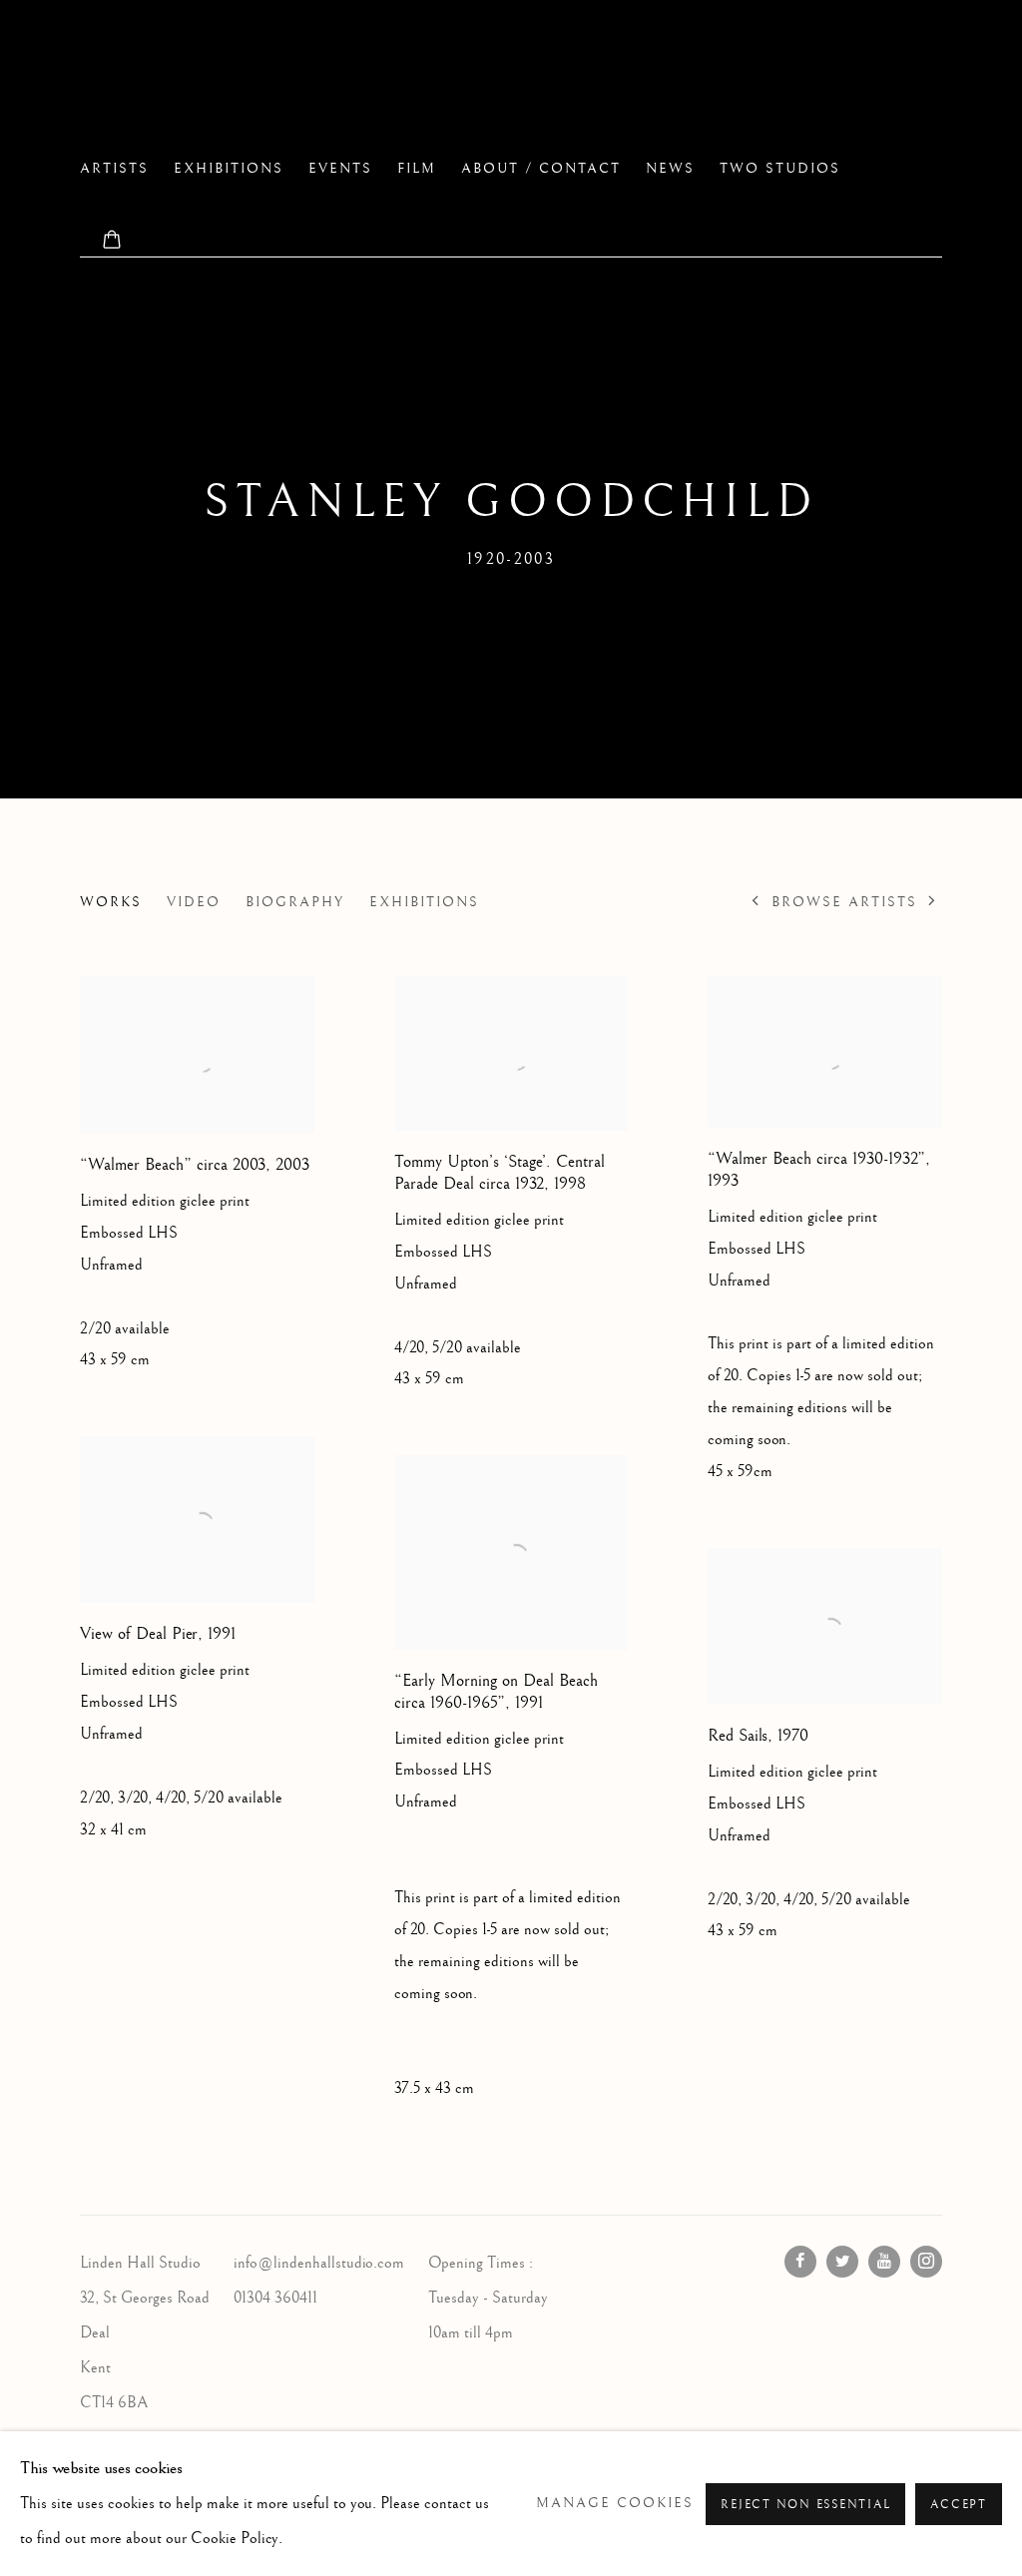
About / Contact (541, 169)
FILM (417, 169)
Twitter (842, 2262)
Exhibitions (229, 169)
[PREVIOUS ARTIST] (756, 902)
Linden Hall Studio (259, 81)
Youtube (884, 2262)
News (670, 169)
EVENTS (340, 169)
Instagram (926, 2262)
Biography (295, 902)
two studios (780, 169)
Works (111, 902)
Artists (114, 169)
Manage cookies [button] (615, 2503)
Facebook (800, 2262)
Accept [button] (959, 2505)
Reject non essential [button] (805, 2505)
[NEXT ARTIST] (933, 902)
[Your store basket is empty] (112, 242)
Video (194, 902)
